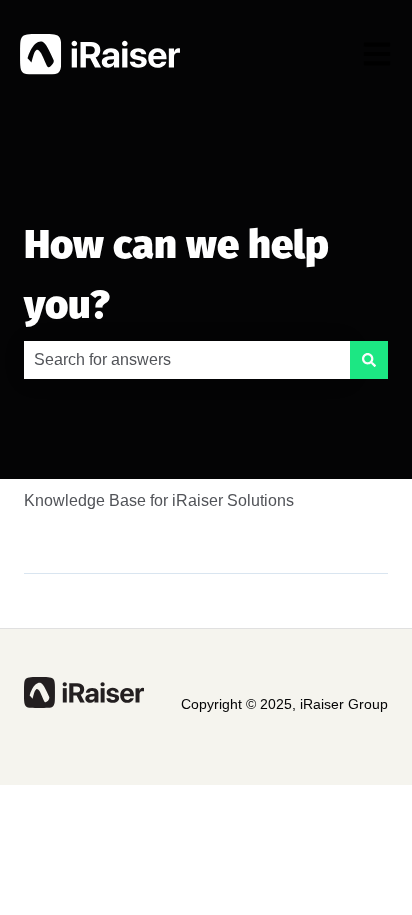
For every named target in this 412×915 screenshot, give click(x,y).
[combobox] (187, 360)
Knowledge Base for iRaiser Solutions (159, 500)
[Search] (369, 360)
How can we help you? (176, 275)
